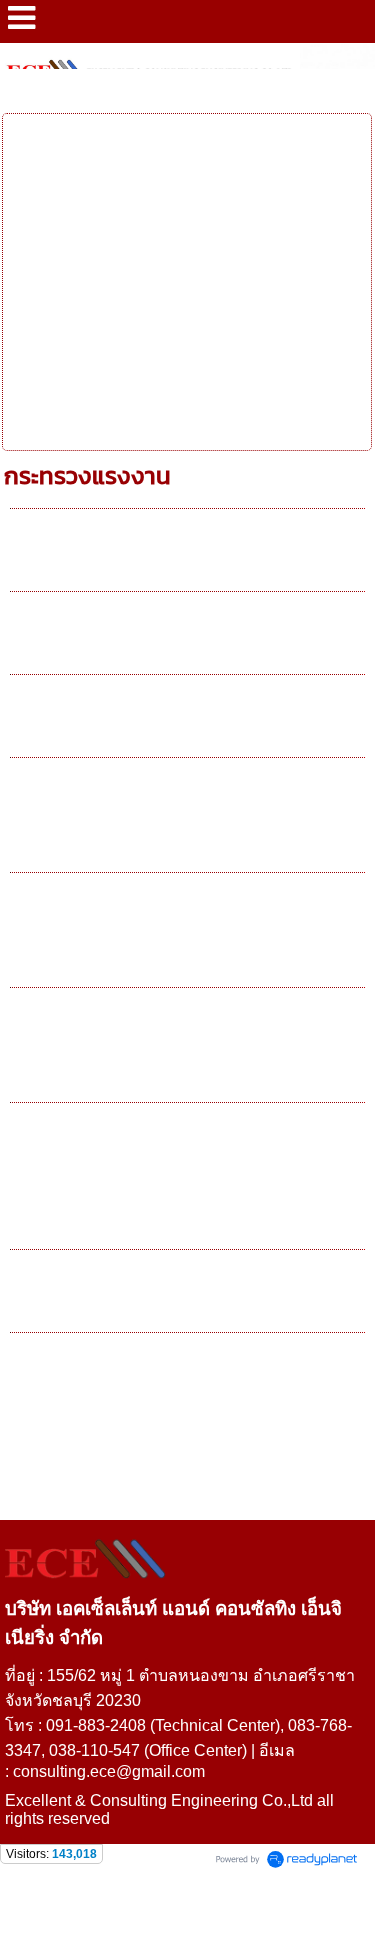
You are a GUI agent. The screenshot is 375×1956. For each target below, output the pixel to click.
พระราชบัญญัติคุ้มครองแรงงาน (155, 555)
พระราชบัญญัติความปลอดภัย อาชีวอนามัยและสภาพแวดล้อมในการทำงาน (173, 1181)
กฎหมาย (87, 90)
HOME (25, 90)
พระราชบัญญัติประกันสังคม (139, 638)
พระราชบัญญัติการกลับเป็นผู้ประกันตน (187, 1296)
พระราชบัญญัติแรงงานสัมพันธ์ (151, 1379)
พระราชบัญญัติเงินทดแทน (133, 721)
